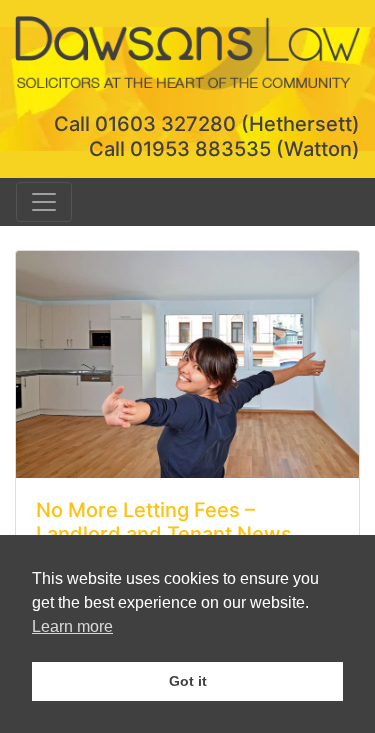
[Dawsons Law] (187, 50)
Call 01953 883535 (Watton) (224, 149)
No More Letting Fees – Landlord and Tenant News (164, 522)
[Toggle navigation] (44, 202)
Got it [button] (188, 681)
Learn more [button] (72, 626)
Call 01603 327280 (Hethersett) (207, 124)
